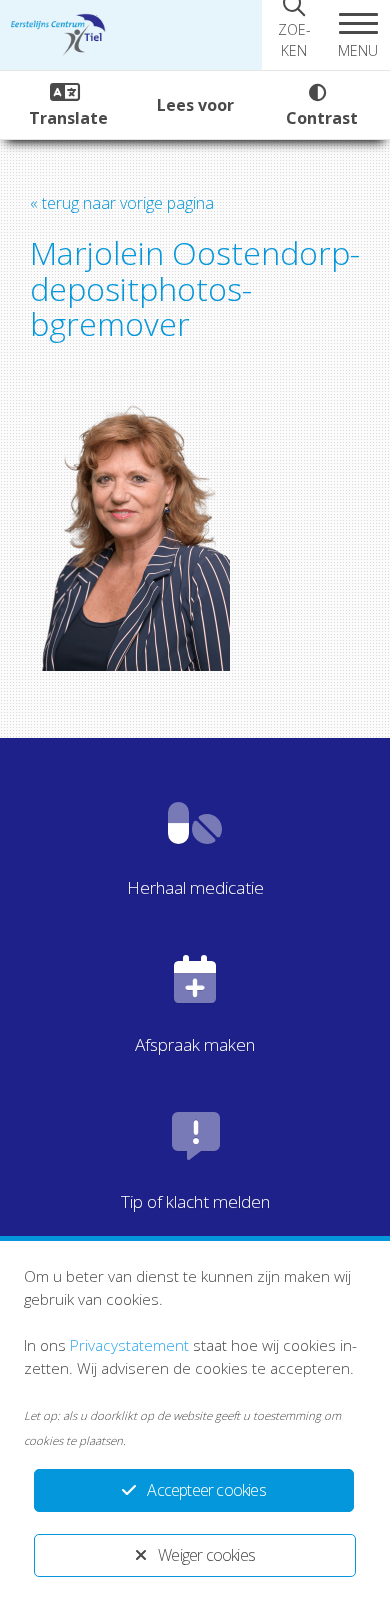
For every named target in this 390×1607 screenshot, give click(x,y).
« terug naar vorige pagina (122, 203)
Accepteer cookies (206, 1490)
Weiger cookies (206, 1555)
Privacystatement (129, 1345)
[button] (358, 35)
